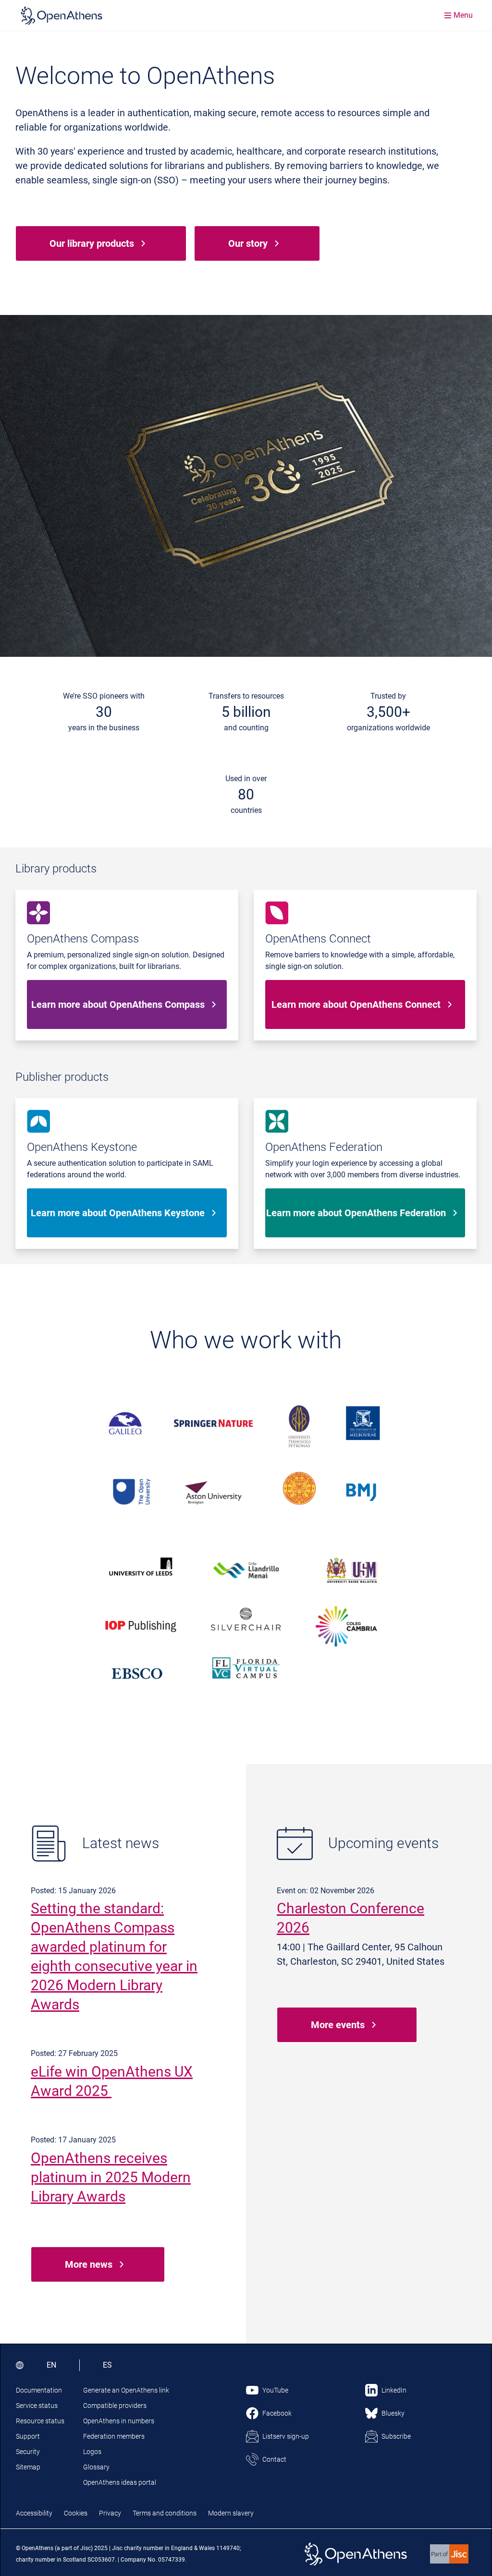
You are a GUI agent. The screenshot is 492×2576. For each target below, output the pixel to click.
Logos (92, 2452)
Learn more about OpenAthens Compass (118, 1004)
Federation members (114, 2436)
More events (338, 2025)
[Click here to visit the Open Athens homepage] (61, 15)
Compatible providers (115, 2406)
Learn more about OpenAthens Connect (356, 1004)
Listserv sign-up (286, 2436)
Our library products (92, 243)
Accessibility (34, 2513)
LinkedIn (394, 2390)
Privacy (110, 2513)
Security (28, 2452)
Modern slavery (231, 2513)
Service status (37, 2406)
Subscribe (396, 2436)
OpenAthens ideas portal (120, 2482)
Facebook (277, 2413)
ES (107, 2365)
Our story (248, 243)
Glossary (96, 2467)
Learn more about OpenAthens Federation (356, 1213)
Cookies (76, 2513)
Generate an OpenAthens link (126, 2390)
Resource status (40, 2421)
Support (28, 2436)
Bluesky (393, 2413)
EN (51, 2365)
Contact (274, 2459)
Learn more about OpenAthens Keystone (118, 1213)
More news (89, 2264)
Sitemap (28, 2467)
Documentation (39, 2390)
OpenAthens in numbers (119, 2421)
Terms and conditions (165, 2513)
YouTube (275, 2390)
